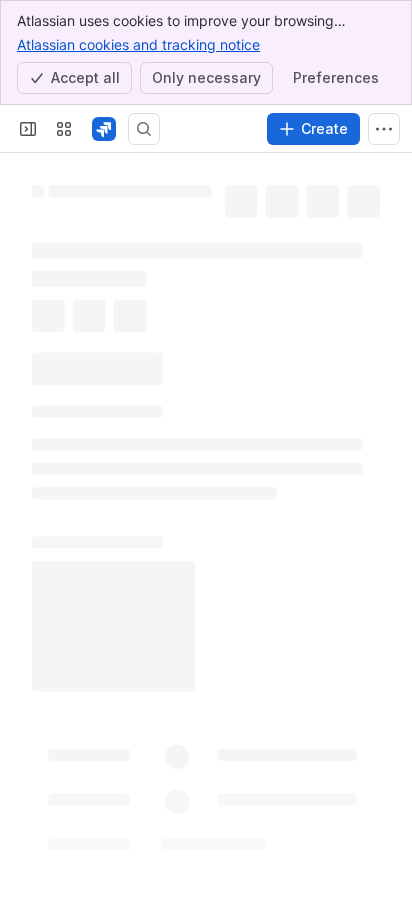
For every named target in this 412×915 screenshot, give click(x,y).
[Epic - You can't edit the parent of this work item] (219, 185)
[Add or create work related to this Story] (52, 297)
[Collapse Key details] (20, 345)
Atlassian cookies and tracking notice (138, 44)
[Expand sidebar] (28, 129)
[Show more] (384, 129)
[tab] (56, 377)
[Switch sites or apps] (64, 129)
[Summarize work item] (92, 297)
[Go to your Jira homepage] (104, 129)
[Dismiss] (384, 805)
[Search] (144, 129)
